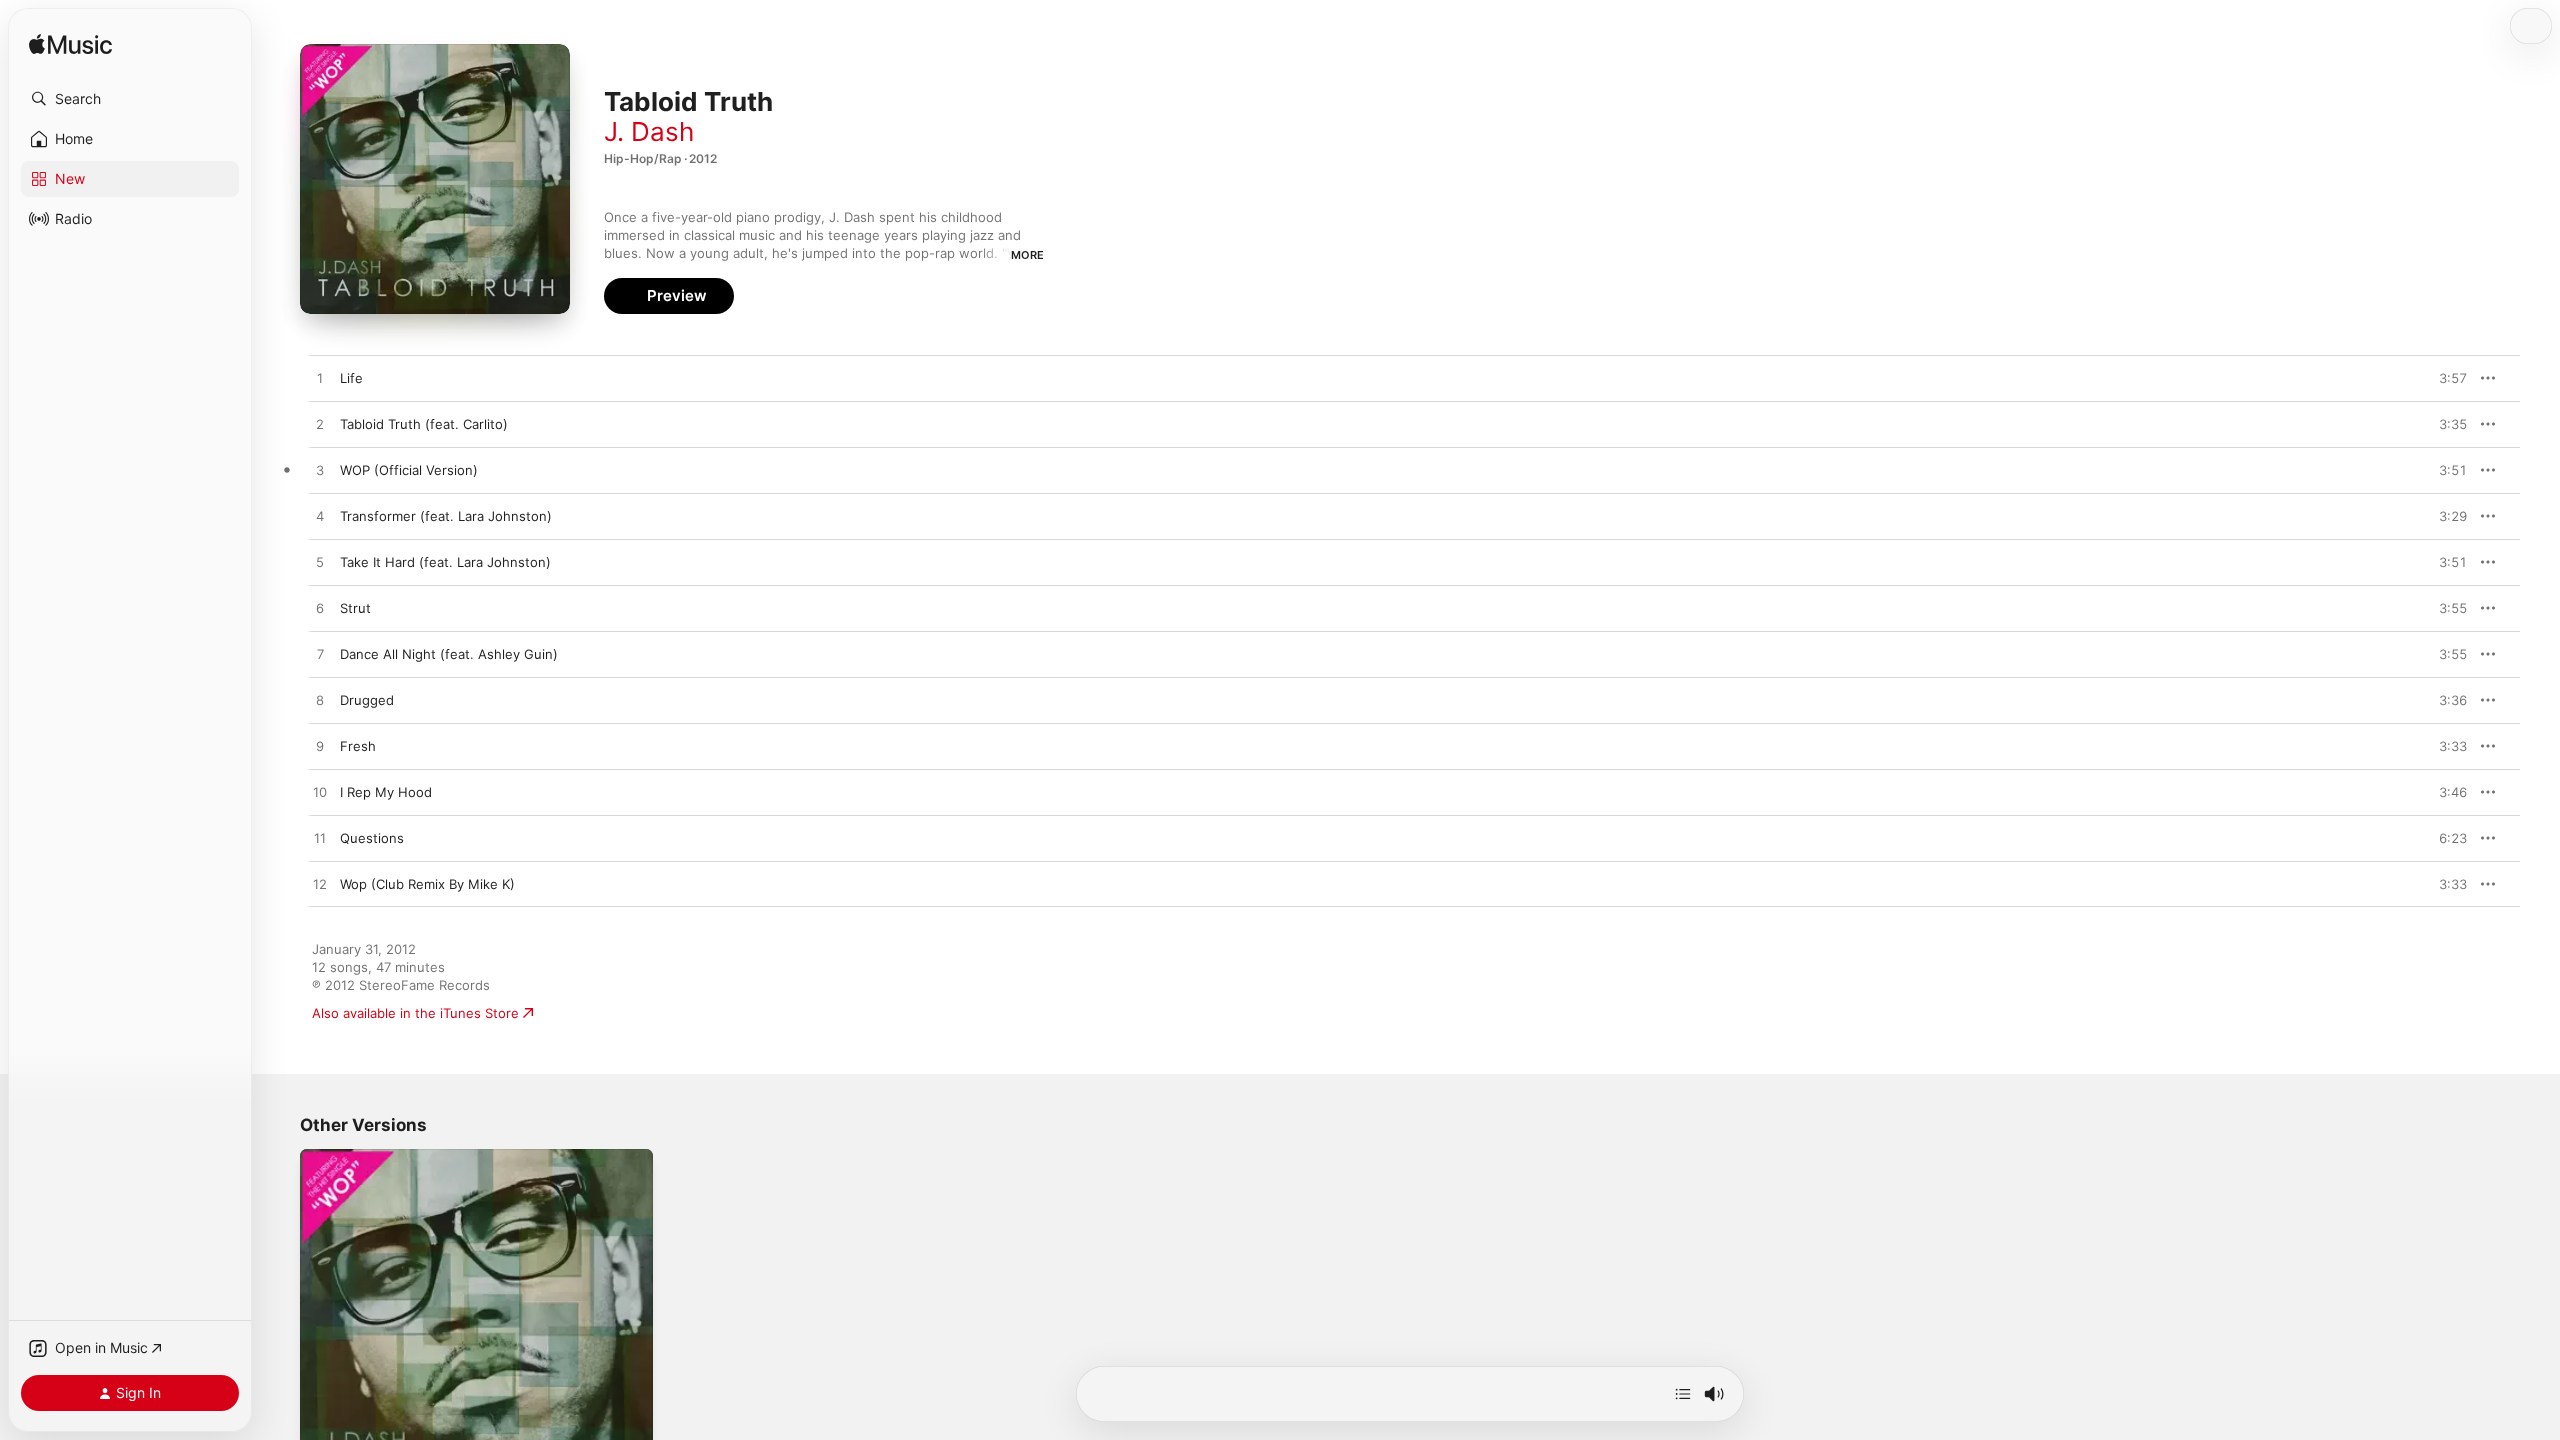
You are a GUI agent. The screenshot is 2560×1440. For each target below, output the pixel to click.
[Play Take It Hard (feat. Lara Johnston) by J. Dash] (320, 563)
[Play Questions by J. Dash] (320, 839)
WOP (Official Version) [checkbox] (409, 470)
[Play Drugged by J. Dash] (320, 701)
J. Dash (649, 131)
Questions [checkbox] (372, 838)
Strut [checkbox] (355, 608)
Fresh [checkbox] (358, 746)
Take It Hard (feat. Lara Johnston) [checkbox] (445, 562)
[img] (70, 45)
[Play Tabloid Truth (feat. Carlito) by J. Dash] (320, 425)
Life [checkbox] (351, 378)
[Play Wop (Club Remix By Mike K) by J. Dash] (320, 885)
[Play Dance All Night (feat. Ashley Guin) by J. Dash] (320, 655)
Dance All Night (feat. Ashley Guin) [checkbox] (449, 654)
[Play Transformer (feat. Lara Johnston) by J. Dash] (320, 517)
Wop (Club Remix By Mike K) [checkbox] (427, 884)
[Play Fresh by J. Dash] (320, 747)
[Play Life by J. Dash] (320, 379)
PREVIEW (2445, 378)
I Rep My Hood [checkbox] (386, 792)
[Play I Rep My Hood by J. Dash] (320, 793)
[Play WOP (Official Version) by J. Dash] (320, 471)
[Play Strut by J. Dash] (320, 609)
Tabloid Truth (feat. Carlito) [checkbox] (424, 424)
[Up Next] (1683, 1394)
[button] (130, 99)
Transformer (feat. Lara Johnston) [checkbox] (446, 516)
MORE (1027, 255)
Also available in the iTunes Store (415, 1013)
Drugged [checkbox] (367, 700)
